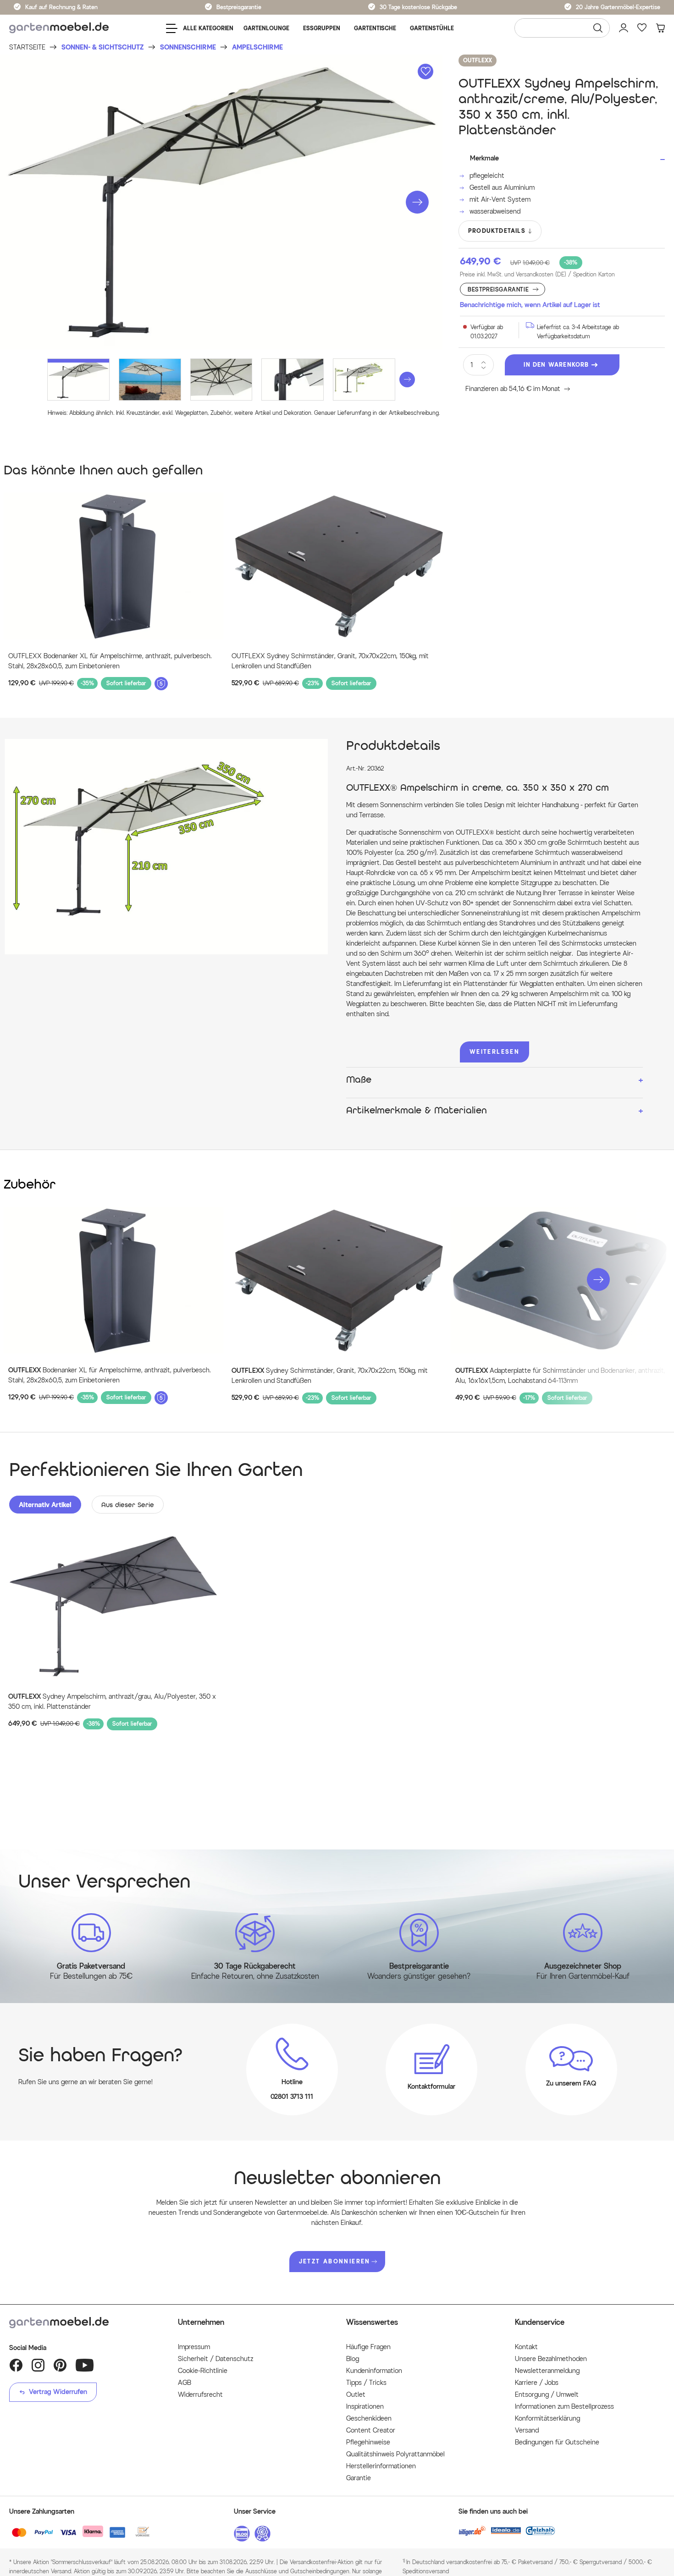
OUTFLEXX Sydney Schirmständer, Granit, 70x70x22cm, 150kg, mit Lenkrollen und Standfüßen (330, 661)
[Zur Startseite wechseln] (59, 28)
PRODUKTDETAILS (497, 231)
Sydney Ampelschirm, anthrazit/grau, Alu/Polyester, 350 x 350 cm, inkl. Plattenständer (112, 1702)
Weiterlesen (494, 1052)
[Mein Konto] (624, 28)
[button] (417, 202)
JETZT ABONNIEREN (335, 2261)
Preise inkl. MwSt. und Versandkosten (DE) (537, 274)
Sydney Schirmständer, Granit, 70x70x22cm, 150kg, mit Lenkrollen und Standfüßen (330, 1376)
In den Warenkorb (556, 365)
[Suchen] (598, 28)
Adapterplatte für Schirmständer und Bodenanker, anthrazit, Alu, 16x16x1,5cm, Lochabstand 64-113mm (560, 1376)
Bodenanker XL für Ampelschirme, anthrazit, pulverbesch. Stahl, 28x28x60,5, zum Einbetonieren (110, 1375)
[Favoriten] (642, 28)
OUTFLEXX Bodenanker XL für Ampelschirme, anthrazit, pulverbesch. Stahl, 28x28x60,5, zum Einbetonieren (110, 661)
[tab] (45, 1505)
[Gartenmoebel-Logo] (84, 2323)
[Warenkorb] (660, 28)
